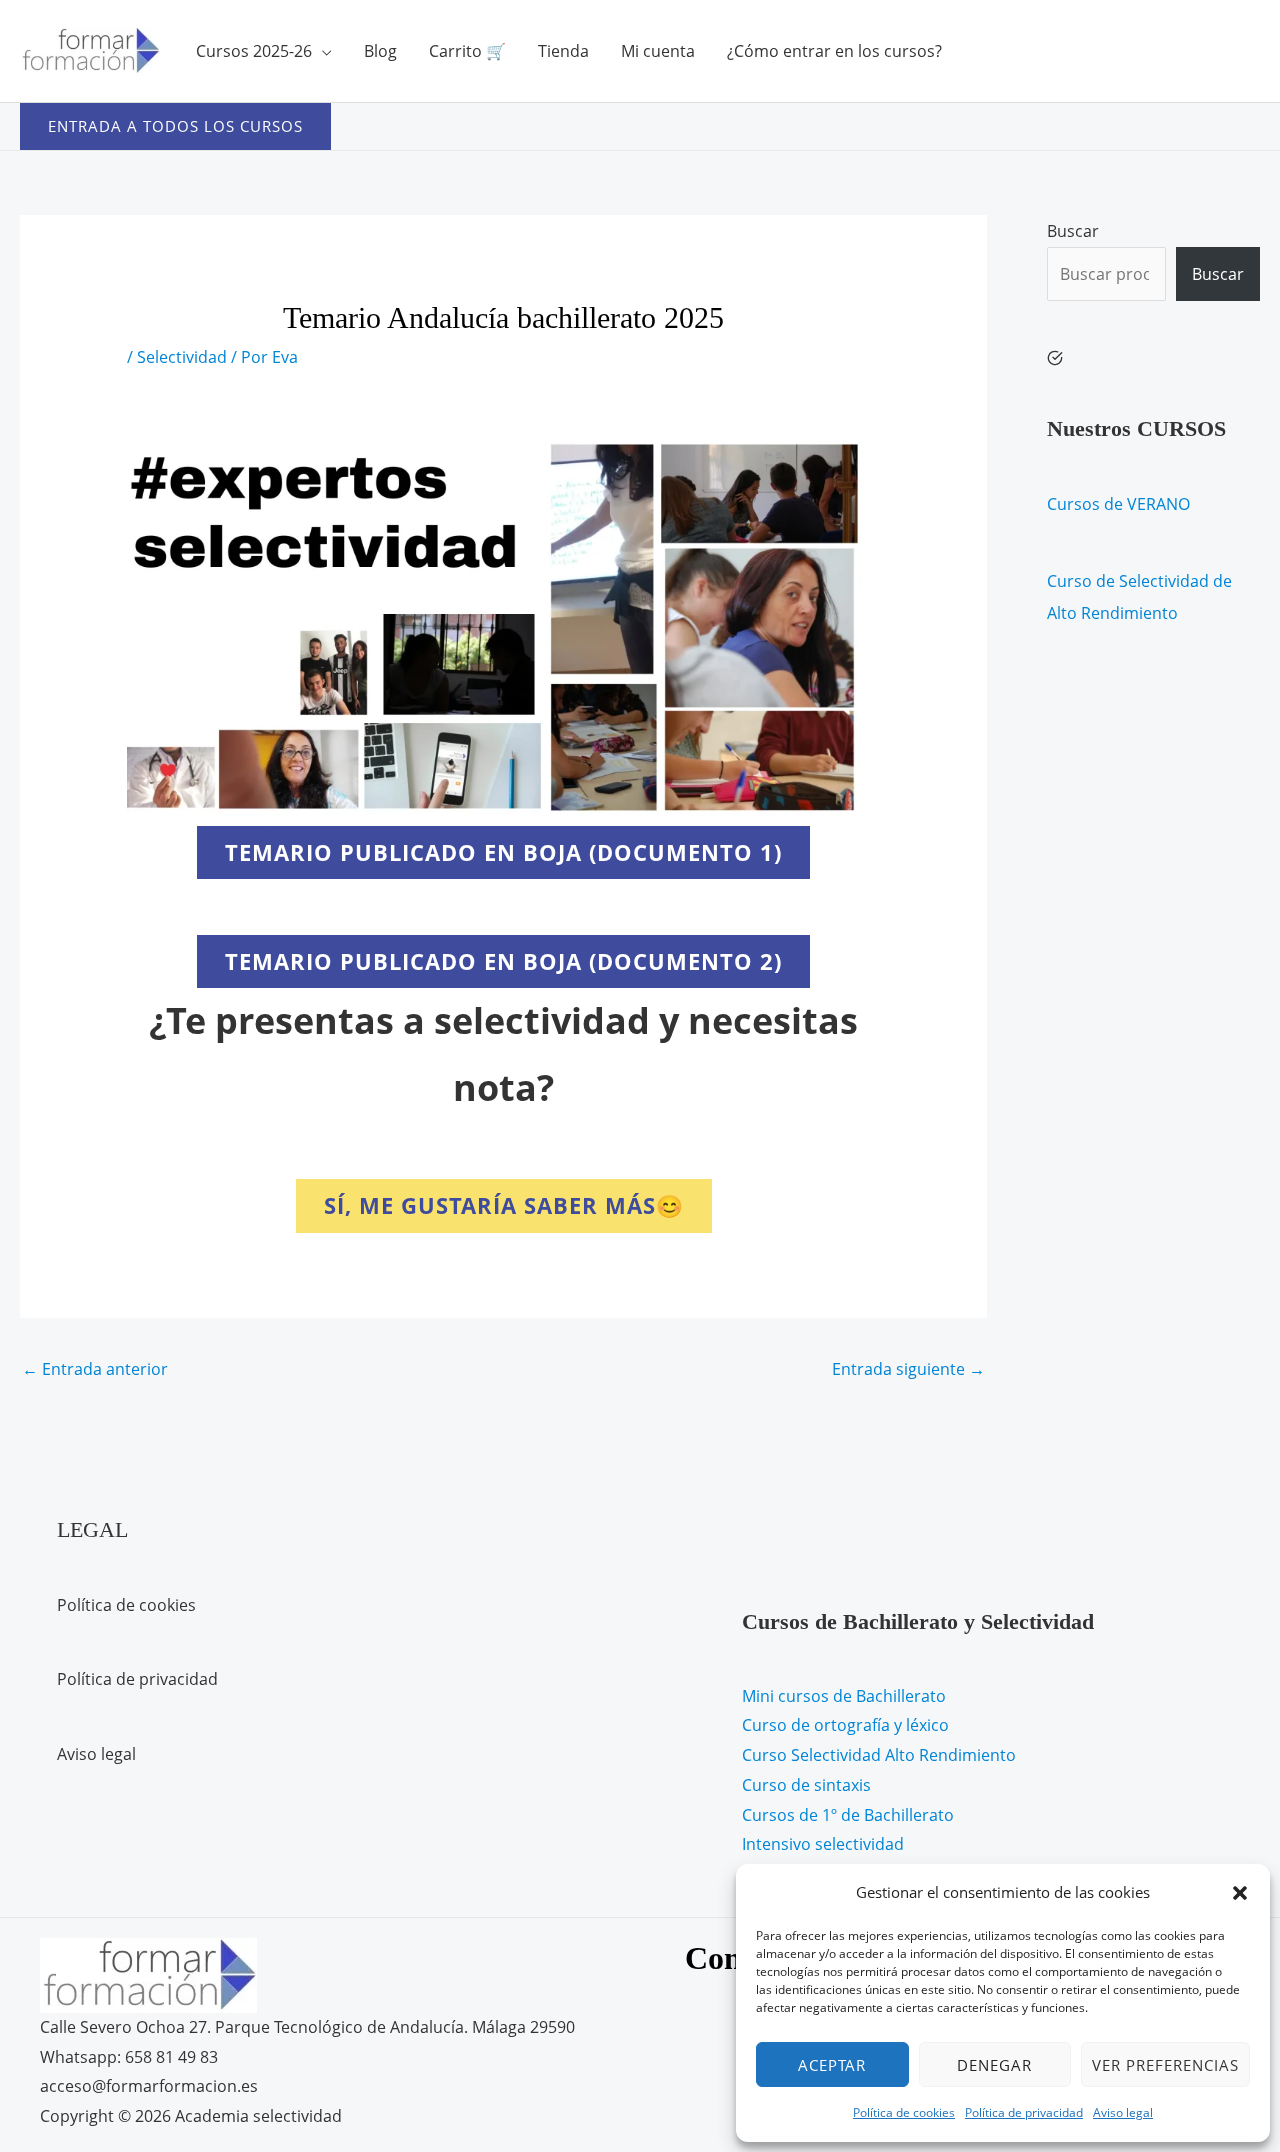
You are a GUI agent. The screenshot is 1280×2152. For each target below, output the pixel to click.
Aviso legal (1123, 2112)
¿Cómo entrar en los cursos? (834, 51)
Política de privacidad (1024, 2112)
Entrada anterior (95, 1369)
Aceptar (832, 2065)
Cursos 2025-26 (254, 51)
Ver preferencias (1165, 2065)
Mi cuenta (658, 51)
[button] (1240, 1893)
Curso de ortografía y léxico (845, 1725)
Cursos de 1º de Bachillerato (848, 1815)
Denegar (994, 2065)
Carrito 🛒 (467, 51)
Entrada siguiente (908, 1369)
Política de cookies (904, 2112)
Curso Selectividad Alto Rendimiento (879, 1755)
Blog (380, 51)
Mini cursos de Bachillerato (844, 1696)
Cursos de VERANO (1118, 504)
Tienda (563, 51)
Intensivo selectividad (823, 1844)
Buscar (1073, 231)
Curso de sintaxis (806, 1785)
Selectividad (182, 357)
